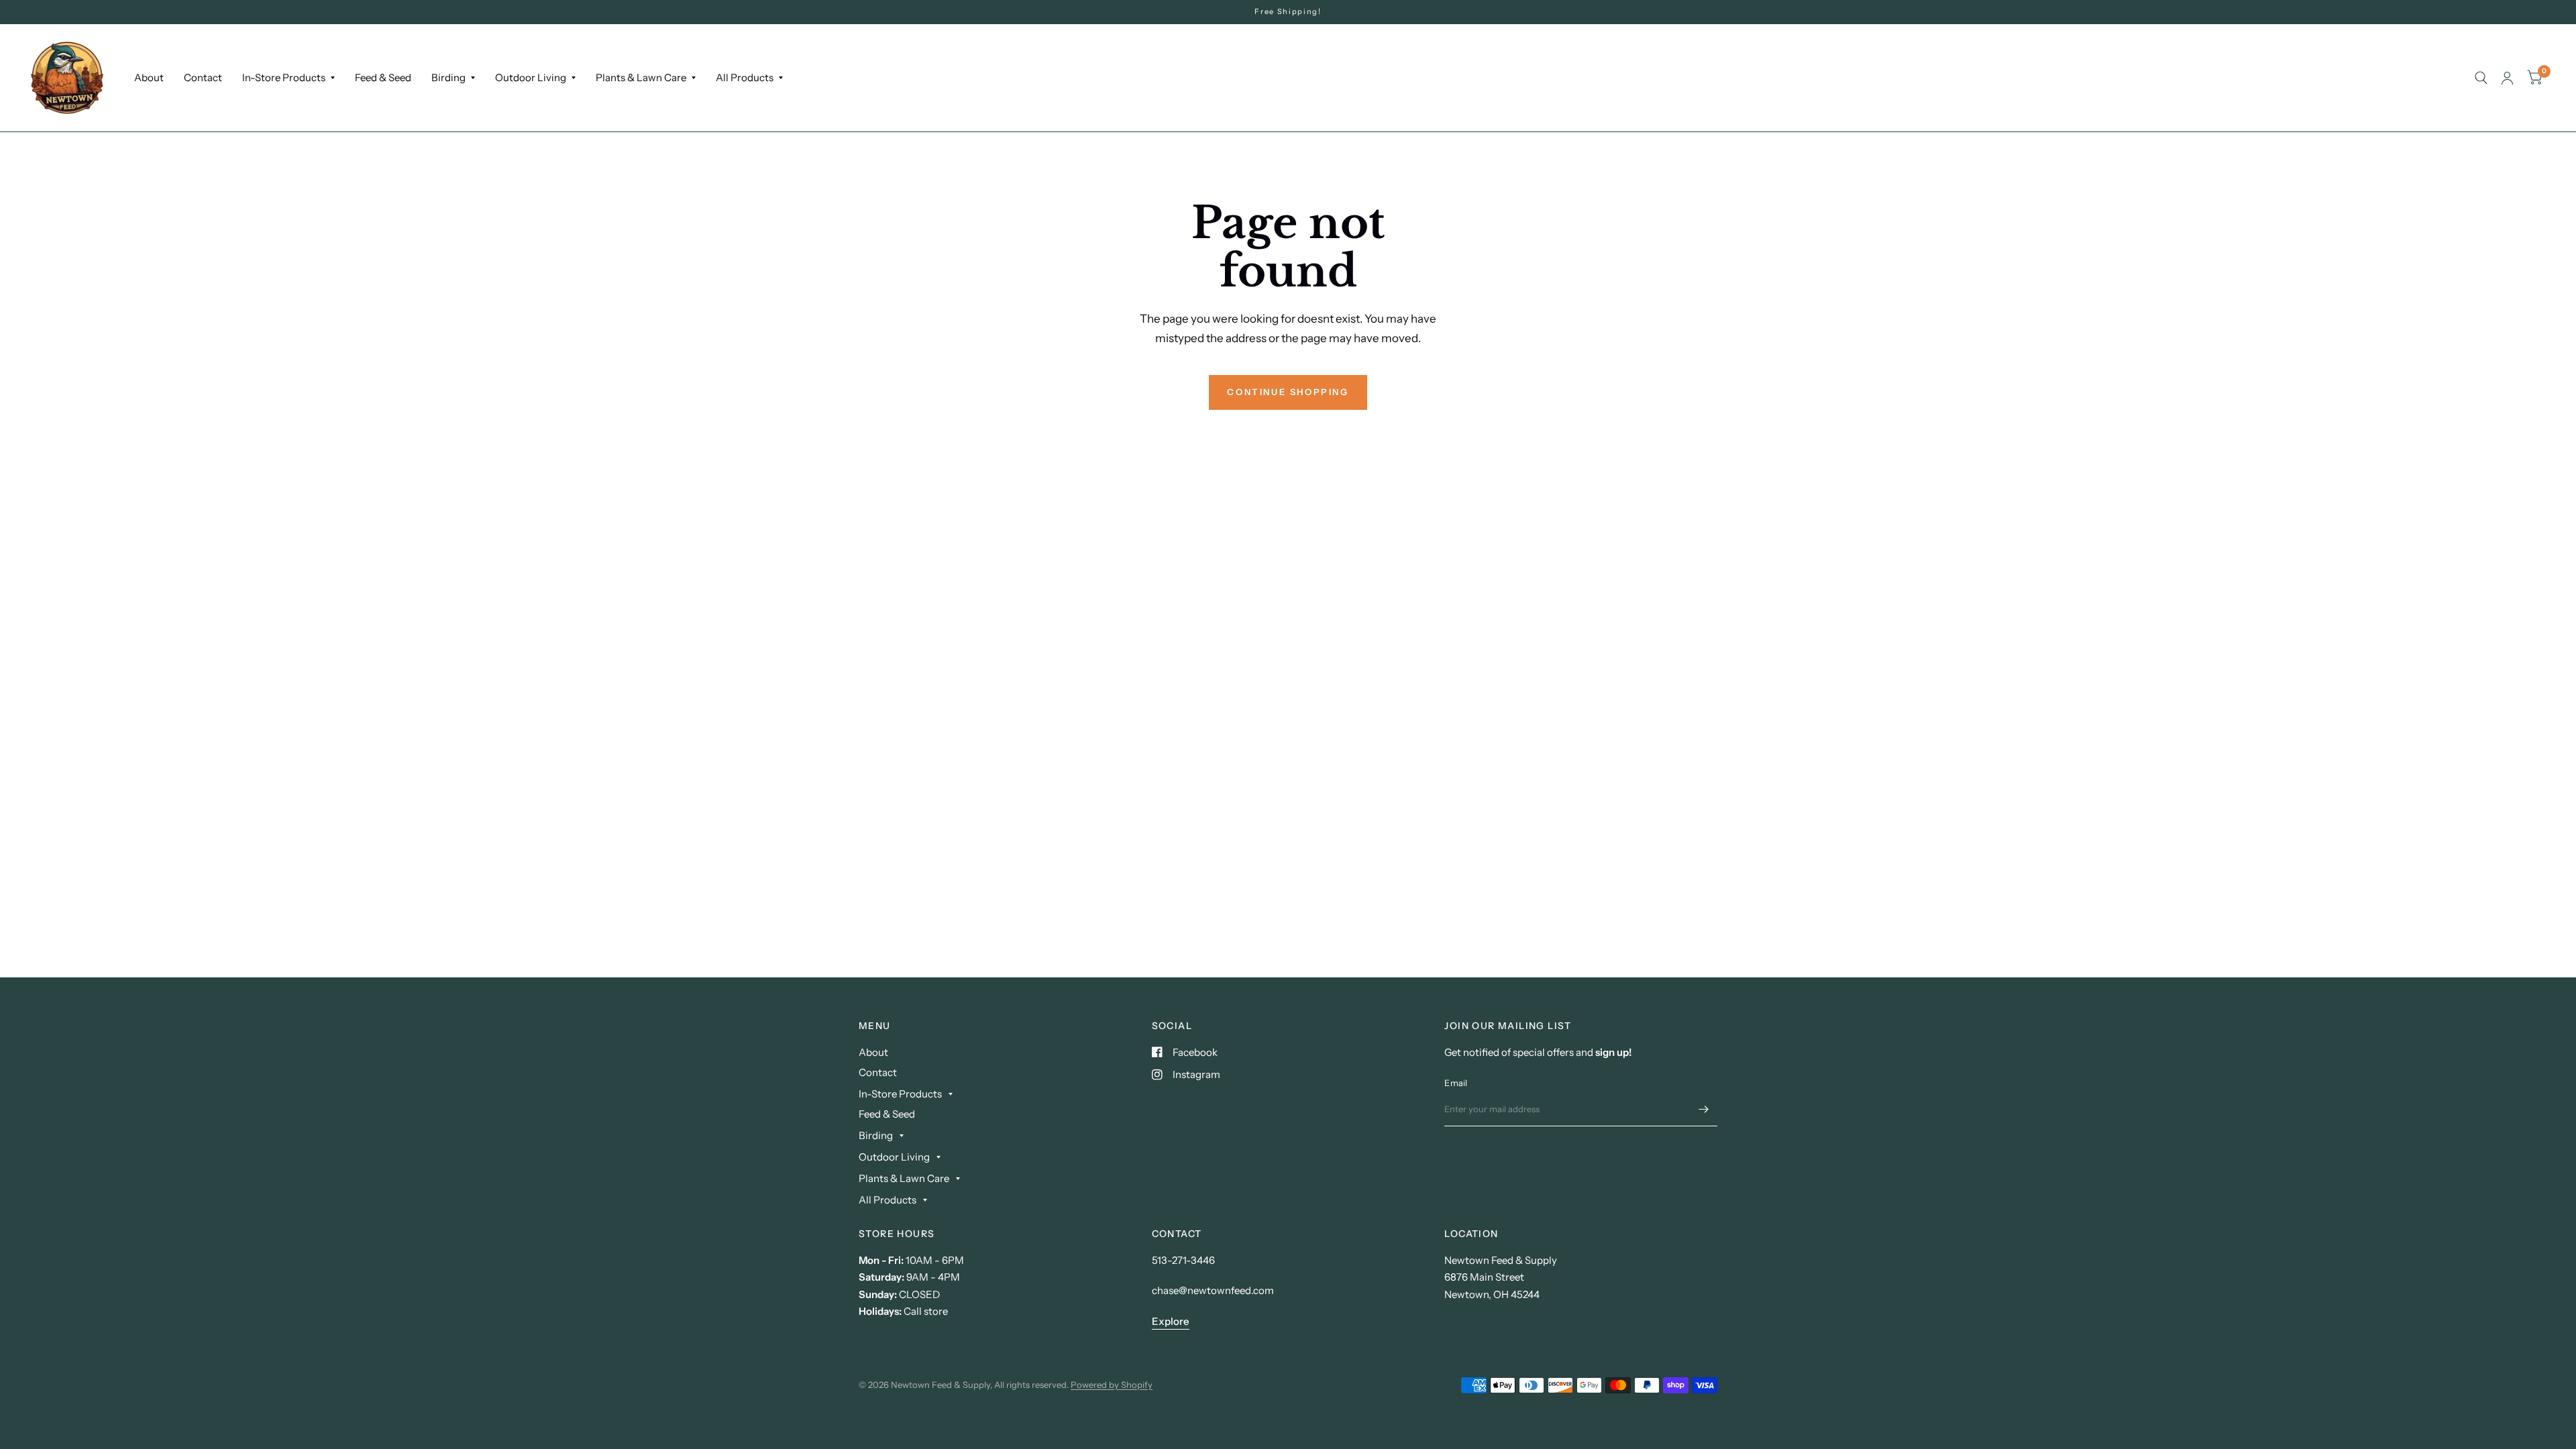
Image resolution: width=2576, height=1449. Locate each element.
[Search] (2481, 78)
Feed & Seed (383, 77)
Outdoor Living (531, 77)
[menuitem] (149, 78)
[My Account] (2507, 78)
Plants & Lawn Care (641, 77)
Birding (448, 77)
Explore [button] (1171, 1321)
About (149, 77)
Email (1456, 1083)
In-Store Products (284, 77)
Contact (203, 77)
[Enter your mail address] (1704, 1109)
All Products (745, 77)
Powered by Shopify (1112, 1385)
